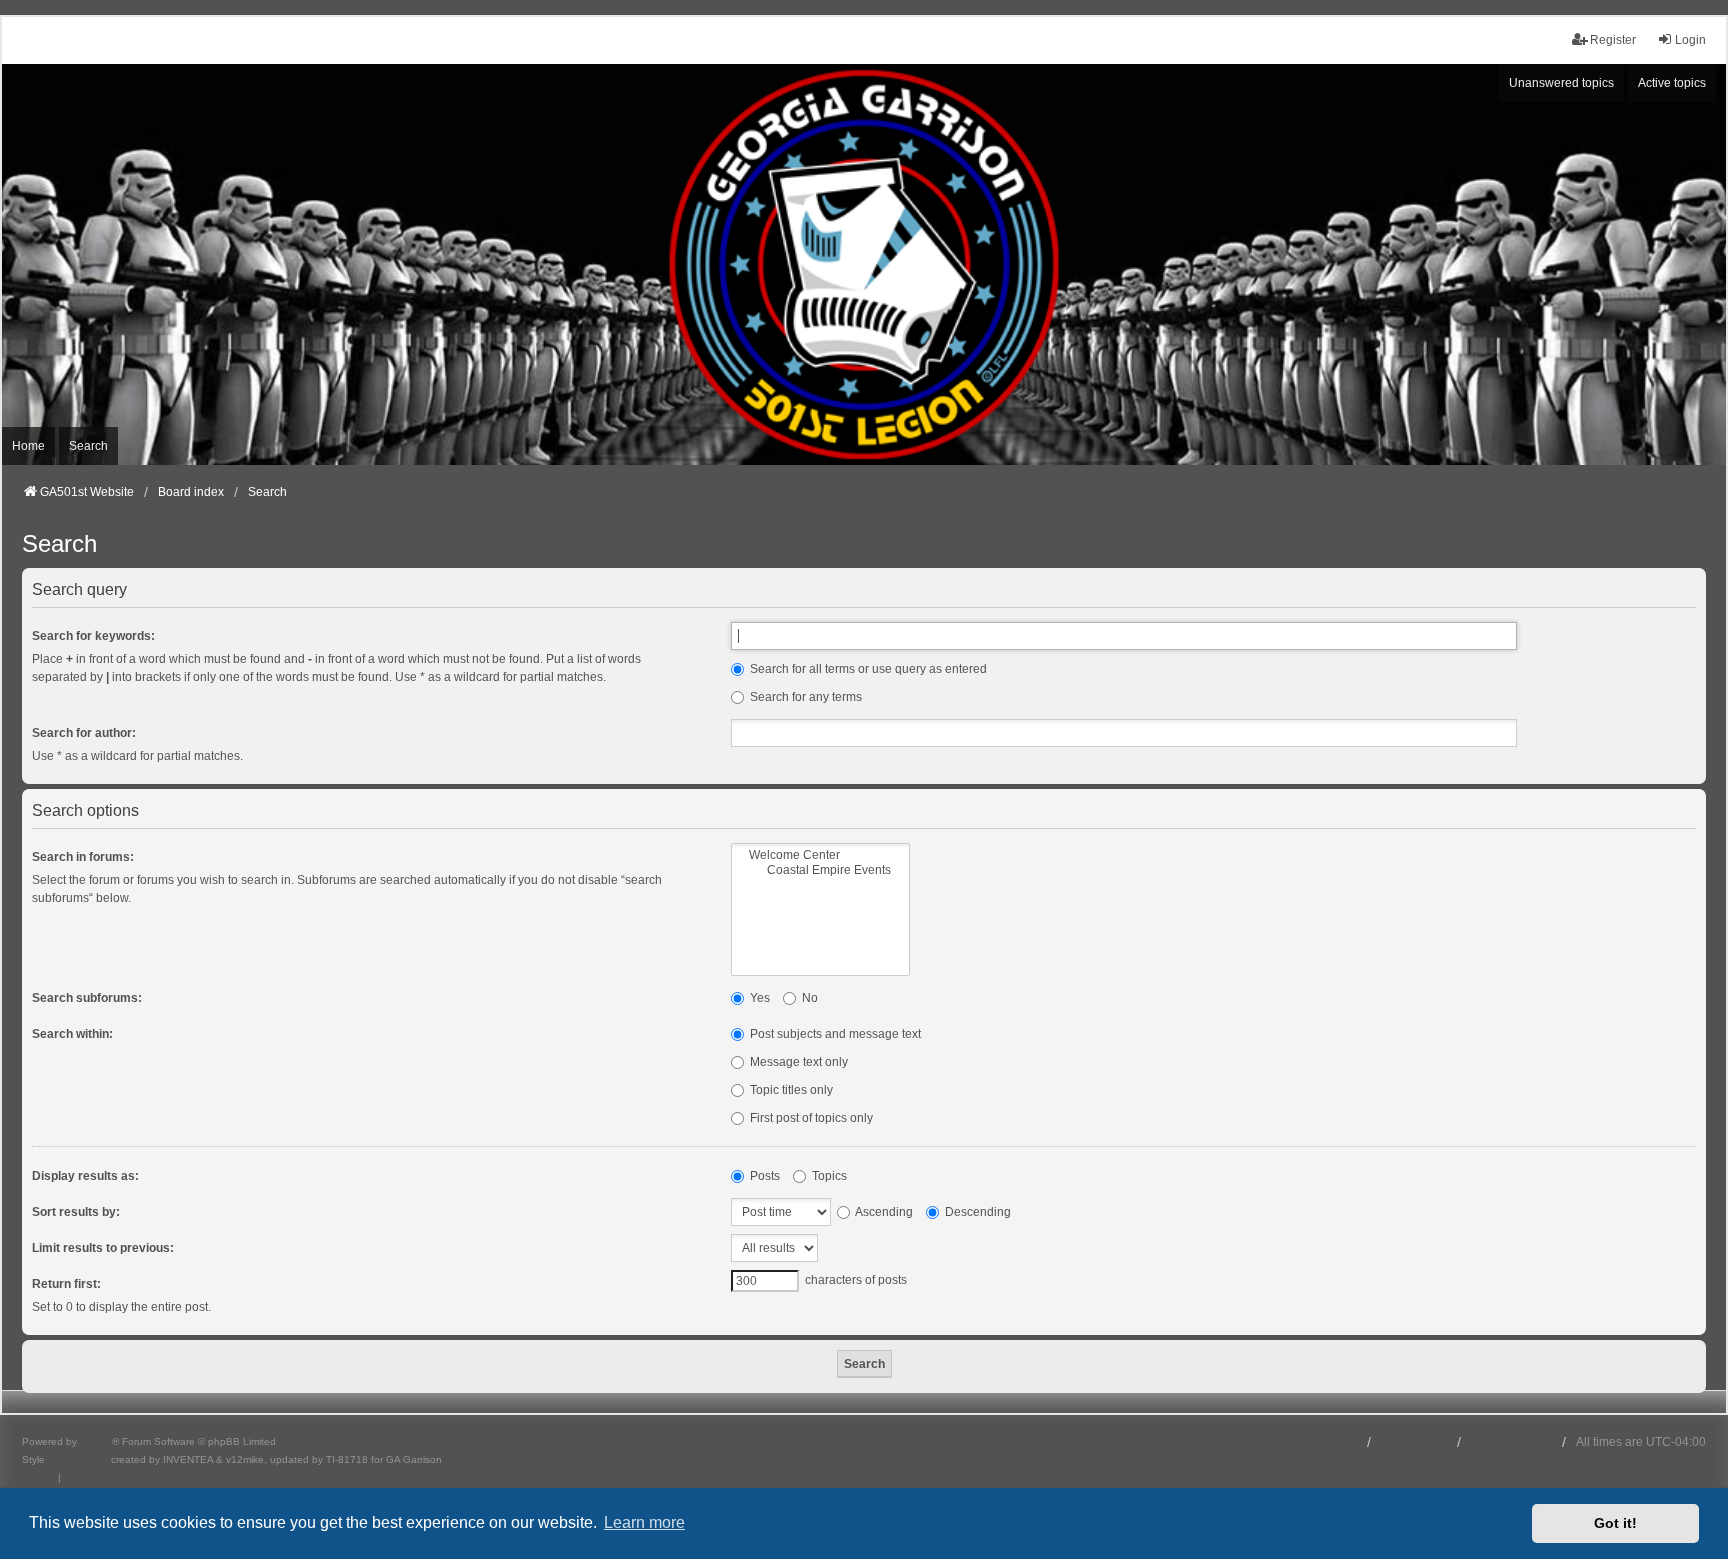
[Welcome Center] (820, 855)
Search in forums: (83, 857)
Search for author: (84, 733)
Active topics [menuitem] (1672, 83)
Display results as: (85, 1176)
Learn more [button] (644, 1522)
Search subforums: (87, 998)
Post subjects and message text (834, 1034)
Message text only (797, 1062)
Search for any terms (804, 697)
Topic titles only (790, 1090)
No (808, 998)
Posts (763, 1176)
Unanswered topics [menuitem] (1561, 83)
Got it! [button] (1615, 1523)
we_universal (78, 1459)
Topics (828, 1176)
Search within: (72, 1034)
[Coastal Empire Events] (820, 870)
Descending (976, 1212)
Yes (758, 998)
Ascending (883, 1212)
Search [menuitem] (88, 446)
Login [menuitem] (1690, 40)
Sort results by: (76, 1212)
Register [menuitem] (1613, 40)
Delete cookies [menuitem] (1511, 1442)
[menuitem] (38, 1478)
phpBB (96, 1441)
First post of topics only (810, 1118)
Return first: (66, 1284)
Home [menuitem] (28, 446)
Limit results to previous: (103, 1248)
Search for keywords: (93, 636)
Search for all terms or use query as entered (867, 669)
